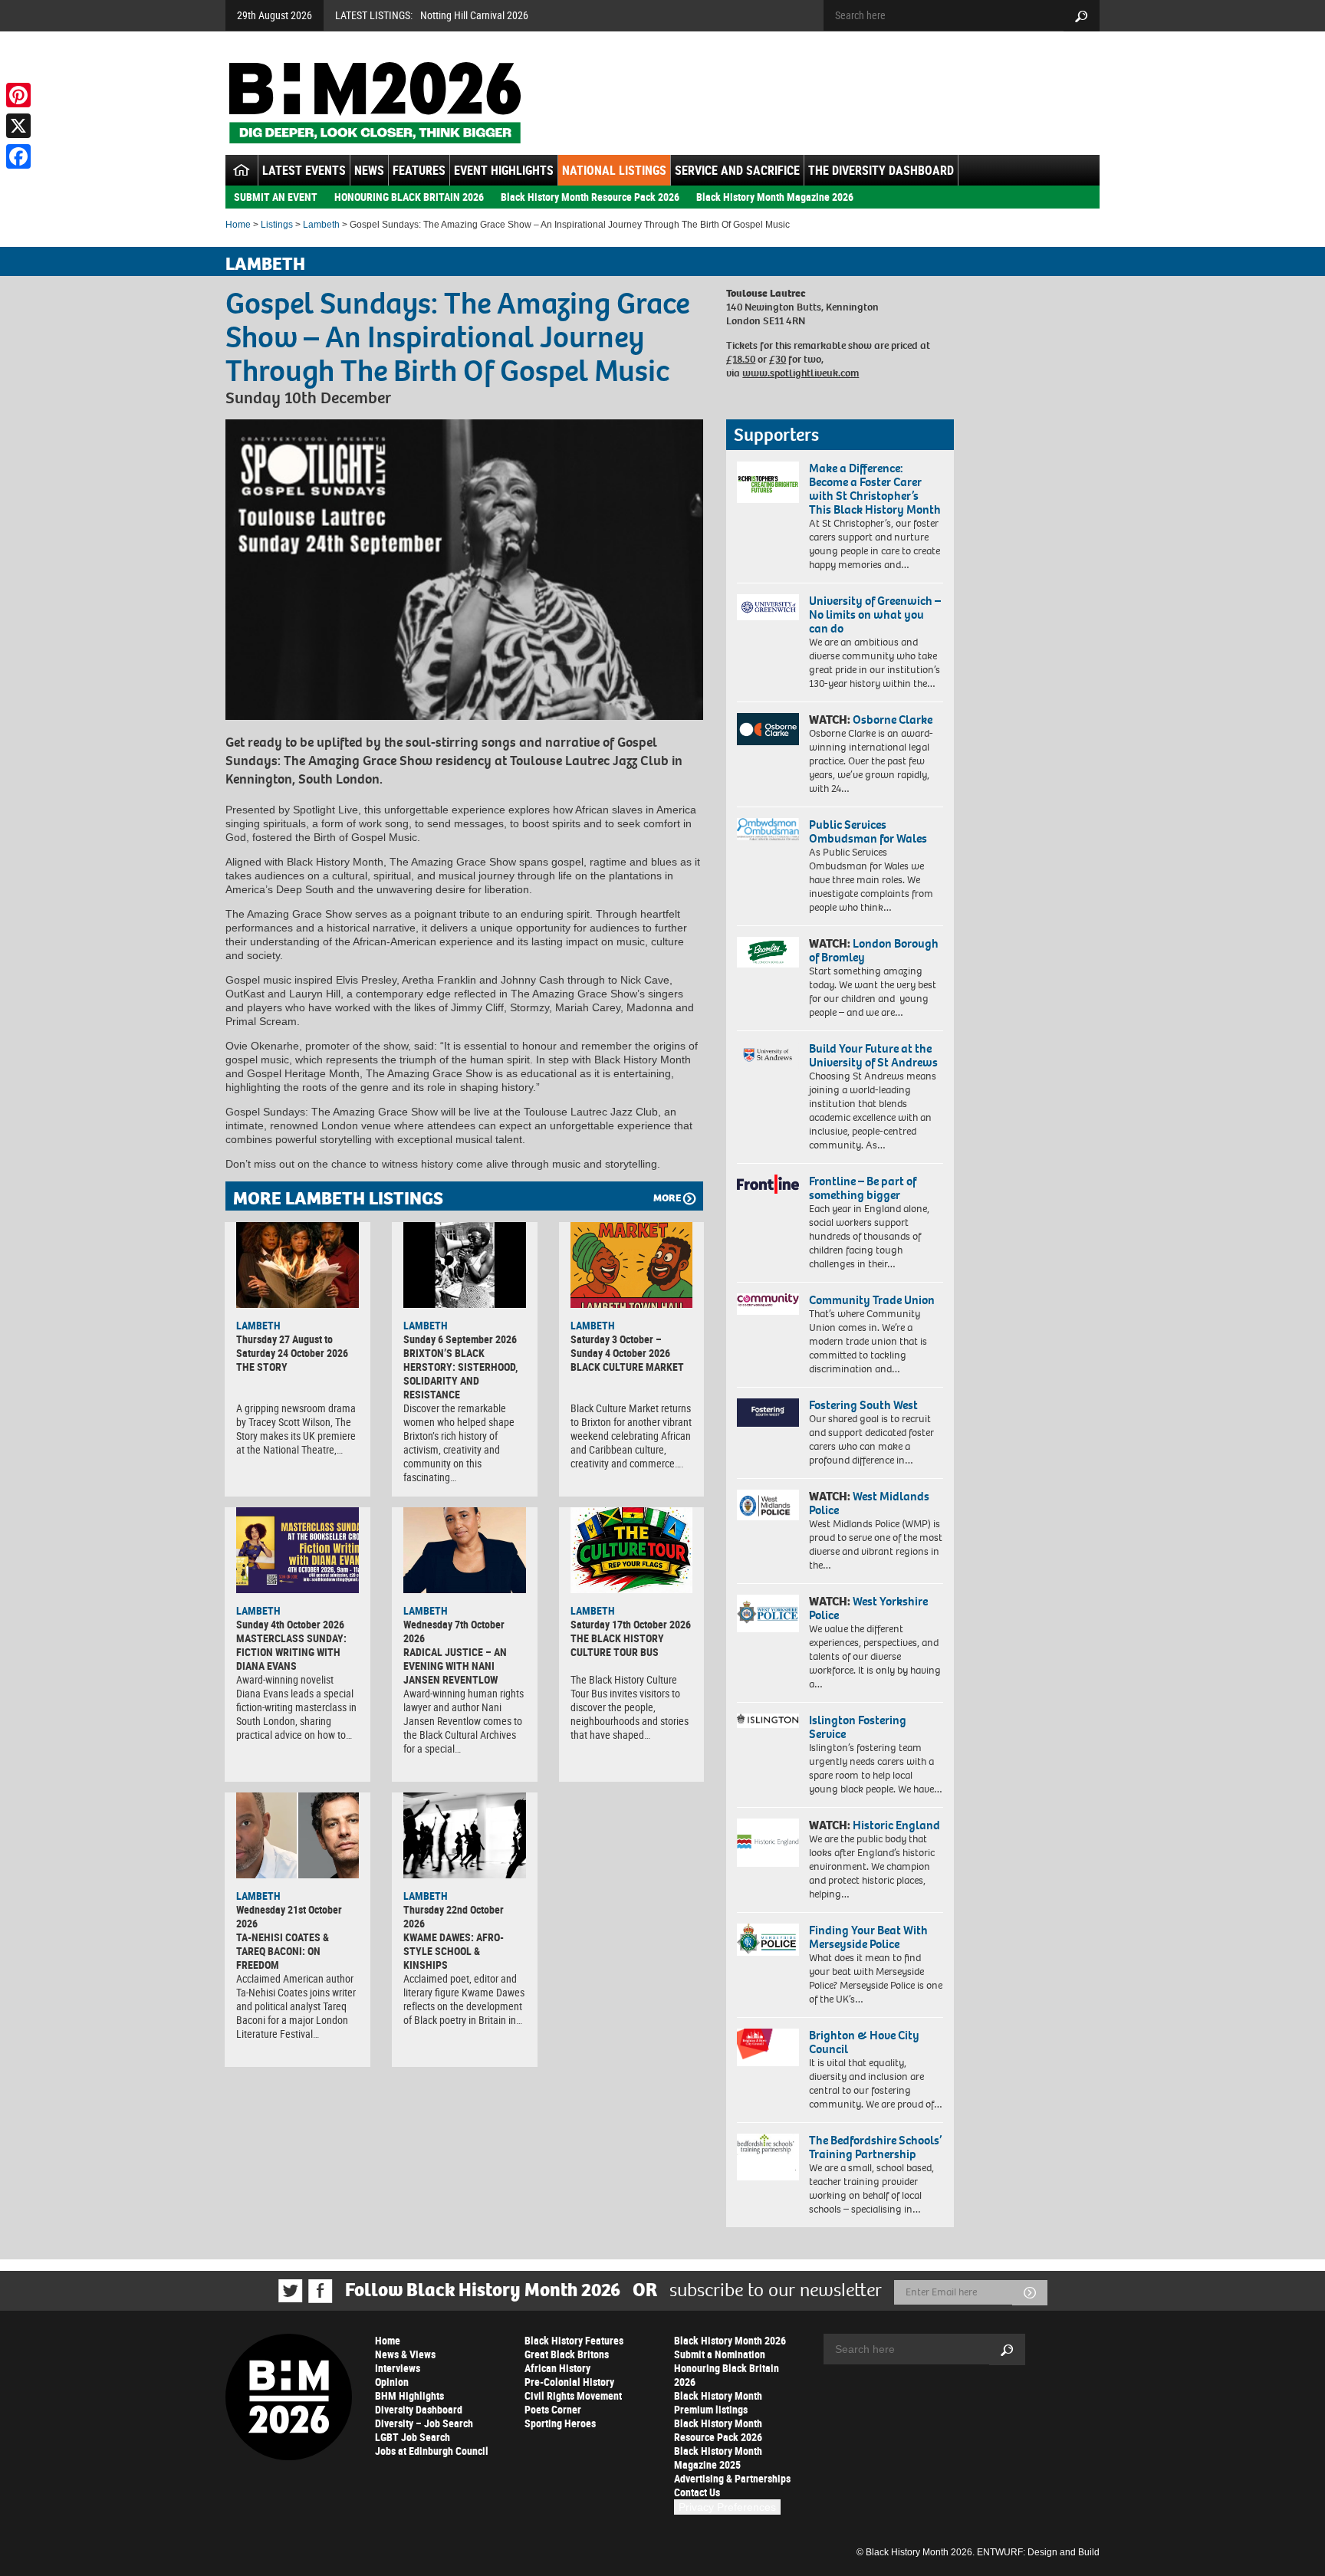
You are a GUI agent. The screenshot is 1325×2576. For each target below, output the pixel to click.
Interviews (398, 2368)
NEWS (369, 170)
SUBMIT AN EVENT (276, 197)
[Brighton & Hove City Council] (768, 2047)
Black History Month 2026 (730, 2340)
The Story (262, 1367)
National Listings (614, 170)
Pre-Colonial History (569, 2382)
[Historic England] (768, 1843)
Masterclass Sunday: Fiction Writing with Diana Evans (291, 1652)
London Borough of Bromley (874, 950)
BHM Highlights (409, 2395)
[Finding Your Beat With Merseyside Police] (768, 1940)
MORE (667, 1198)
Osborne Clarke (893, 720)
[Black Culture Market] (632, 1265)
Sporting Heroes (560, 2423)
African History (557, 2368)
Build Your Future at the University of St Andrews (873, 1055)
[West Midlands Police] (768, 1505)
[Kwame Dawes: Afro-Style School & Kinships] (465, 1835)
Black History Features (574, 2340)
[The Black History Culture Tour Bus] (632, 1550)
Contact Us (697, 2492)
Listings (277, 225)
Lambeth (321, 225)
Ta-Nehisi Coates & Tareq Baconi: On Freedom (283, 1951)
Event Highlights (504, 170)
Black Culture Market (627, 1367)
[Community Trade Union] (768, 1304)
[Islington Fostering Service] (768, 1721)
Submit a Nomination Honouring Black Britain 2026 (727, 2368)
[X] (18, 126)
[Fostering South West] (768, 1413)
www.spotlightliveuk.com (801, 373)
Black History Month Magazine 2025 (718, 2458)
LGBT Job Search (413, 2437)
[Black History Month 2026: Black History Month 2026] (375, 103)
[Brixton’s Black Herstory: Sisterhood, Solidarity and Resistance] (465, 1265)
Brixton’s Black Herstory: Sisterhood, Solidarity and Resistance (460, 1373)
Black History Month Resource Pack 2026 (590, 197)
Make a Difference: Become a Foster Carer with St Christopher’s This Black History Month (875, 489)
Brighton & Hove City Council (864, 2042)
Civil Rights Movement (573, 2395)
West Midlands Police (869, 1503)
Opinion (392, 2382)
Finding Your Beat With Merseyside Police (868, 1937)
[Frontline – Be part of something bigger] (768, 1184)
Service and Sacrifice (737, 170)
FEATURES (419, 170)
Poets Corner (553, 2409)
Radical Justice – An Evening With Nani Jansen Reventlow (455, 1666)
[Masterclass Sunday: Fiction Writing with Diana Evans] (298, 1550)
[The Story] (298, 1265)
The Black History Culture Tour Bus (617, 1645)
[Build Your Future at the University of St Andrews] (768, 1055)
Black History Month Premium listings (718, 2402)
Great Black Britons (567, 2354)
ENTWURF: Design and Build (1038, 2552)
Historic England (896, 1825)
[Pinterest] (18, 95)
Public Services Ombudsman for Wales (868, 831)
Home (238, 225)
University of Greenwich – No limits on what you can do (875, 614)
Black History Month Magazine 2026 (775, 197)
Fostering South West (863, 1405)
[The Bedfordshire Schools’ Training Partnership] (768, 2157)
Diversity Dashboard (419, 2409)
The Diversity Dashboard (881, 170)
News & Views (405, 2354)
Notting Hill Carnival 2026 (474, 15)
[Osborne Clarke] (768, 729)
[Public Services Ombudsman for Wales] (768, 829)
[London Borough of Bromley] (768, 952)
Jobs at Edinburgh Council (432, 2451)
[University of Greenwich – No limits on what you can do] (768, 608)
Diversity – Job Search (424, 2423)
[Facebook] (18, 156)
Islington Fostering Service (858, 1727)
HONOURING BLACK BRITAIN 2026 (409, 197)
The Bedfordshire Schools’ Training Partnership (875, 2147)
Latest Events (304, 170)
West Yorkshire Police (868, 1608)
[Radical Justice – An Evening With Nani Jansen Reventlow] (465, 1550)
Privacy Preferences (727, 2507)
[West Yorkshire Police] (768, 1613)
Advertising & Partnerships (732, 2478)
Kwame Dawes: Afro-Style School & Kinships (454, 1951)
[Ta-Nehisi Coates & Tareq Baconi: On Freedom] (298, 1835)
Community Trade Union (872, 1300)
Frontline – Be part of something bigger (863, 1188)
